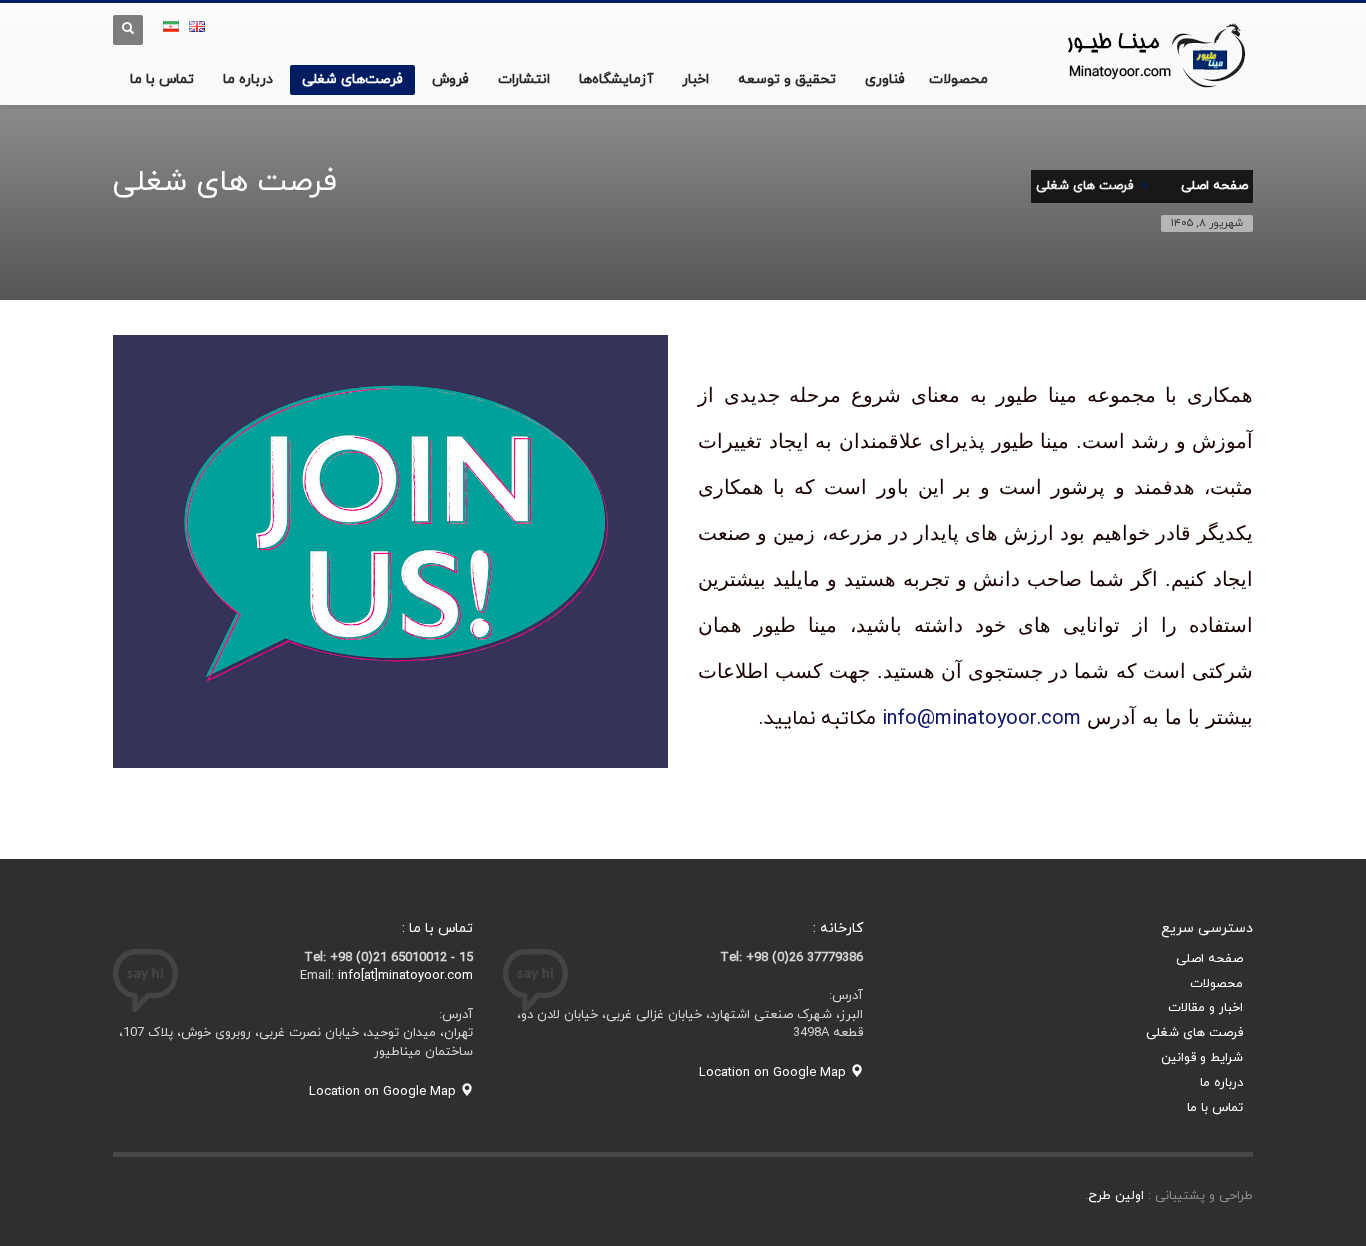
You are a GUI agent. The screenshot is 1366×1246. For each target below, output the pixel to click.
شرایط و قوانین (1202, 1058)
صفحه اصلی (1209, 959)
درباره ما (1221, 1083)
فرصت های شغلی (1194, 1033)
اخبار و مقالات (1205, 1008)
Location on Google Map (774, 1073)
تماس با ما (1215, 1108)
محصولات (1216, 984)
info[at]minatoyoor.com (405, 976)
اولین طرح (1116, 1196)
